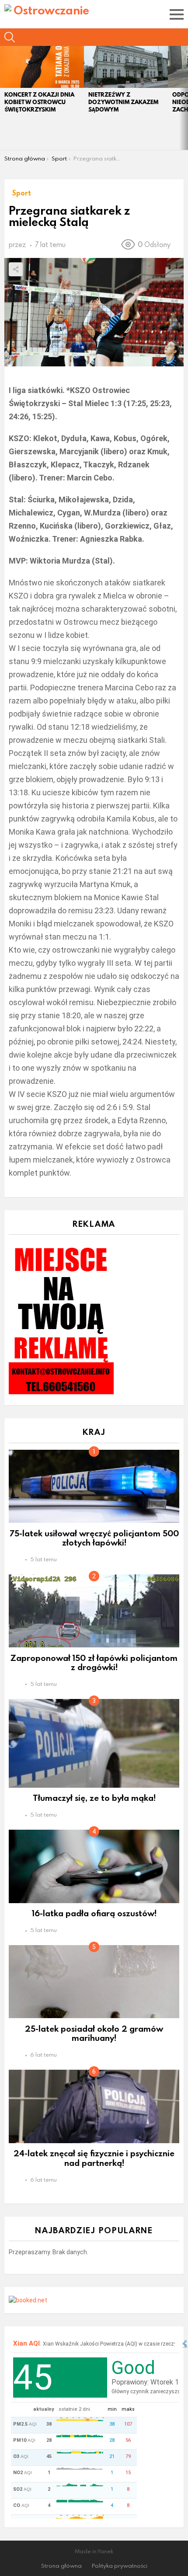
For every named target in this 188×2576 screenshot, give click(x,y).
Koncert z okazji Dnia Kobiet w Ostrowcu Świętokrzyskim (39, 102)
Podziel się (16, 269)
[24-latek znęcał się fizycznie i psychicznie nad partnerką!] (94, 2106)
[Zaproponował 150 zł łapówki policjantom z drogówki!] (94, 1611)
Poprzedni (4, 98)
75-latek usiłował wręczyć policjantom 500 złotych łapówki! (94, 1538)
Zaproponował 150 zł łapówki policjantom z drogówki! (94, 1662)
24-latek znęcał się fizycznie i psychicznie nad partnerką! (94, 2158)
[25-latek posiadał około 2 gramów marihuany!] (94, 1982)
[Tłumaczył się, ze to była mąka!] (94, 1743)
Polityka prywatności (120, 2566)
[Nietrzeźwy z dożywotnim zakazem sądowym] (126, 67)
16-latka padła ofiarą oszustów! (94, 1913)
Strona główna (61, 2566)
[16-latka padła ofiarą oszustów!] (94, 1866)
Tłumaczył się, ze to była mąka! (94, 1798)
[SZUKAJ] (10, 37)
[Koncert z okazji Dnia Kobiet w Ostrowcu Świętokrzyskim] (42, 67)
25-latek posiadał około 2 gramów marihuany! (94, 2033)
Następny (184, 98)
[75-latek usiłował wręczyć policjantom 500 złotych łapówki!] (94, 1486)
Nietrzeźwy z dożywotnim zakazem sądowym (123, 102)
